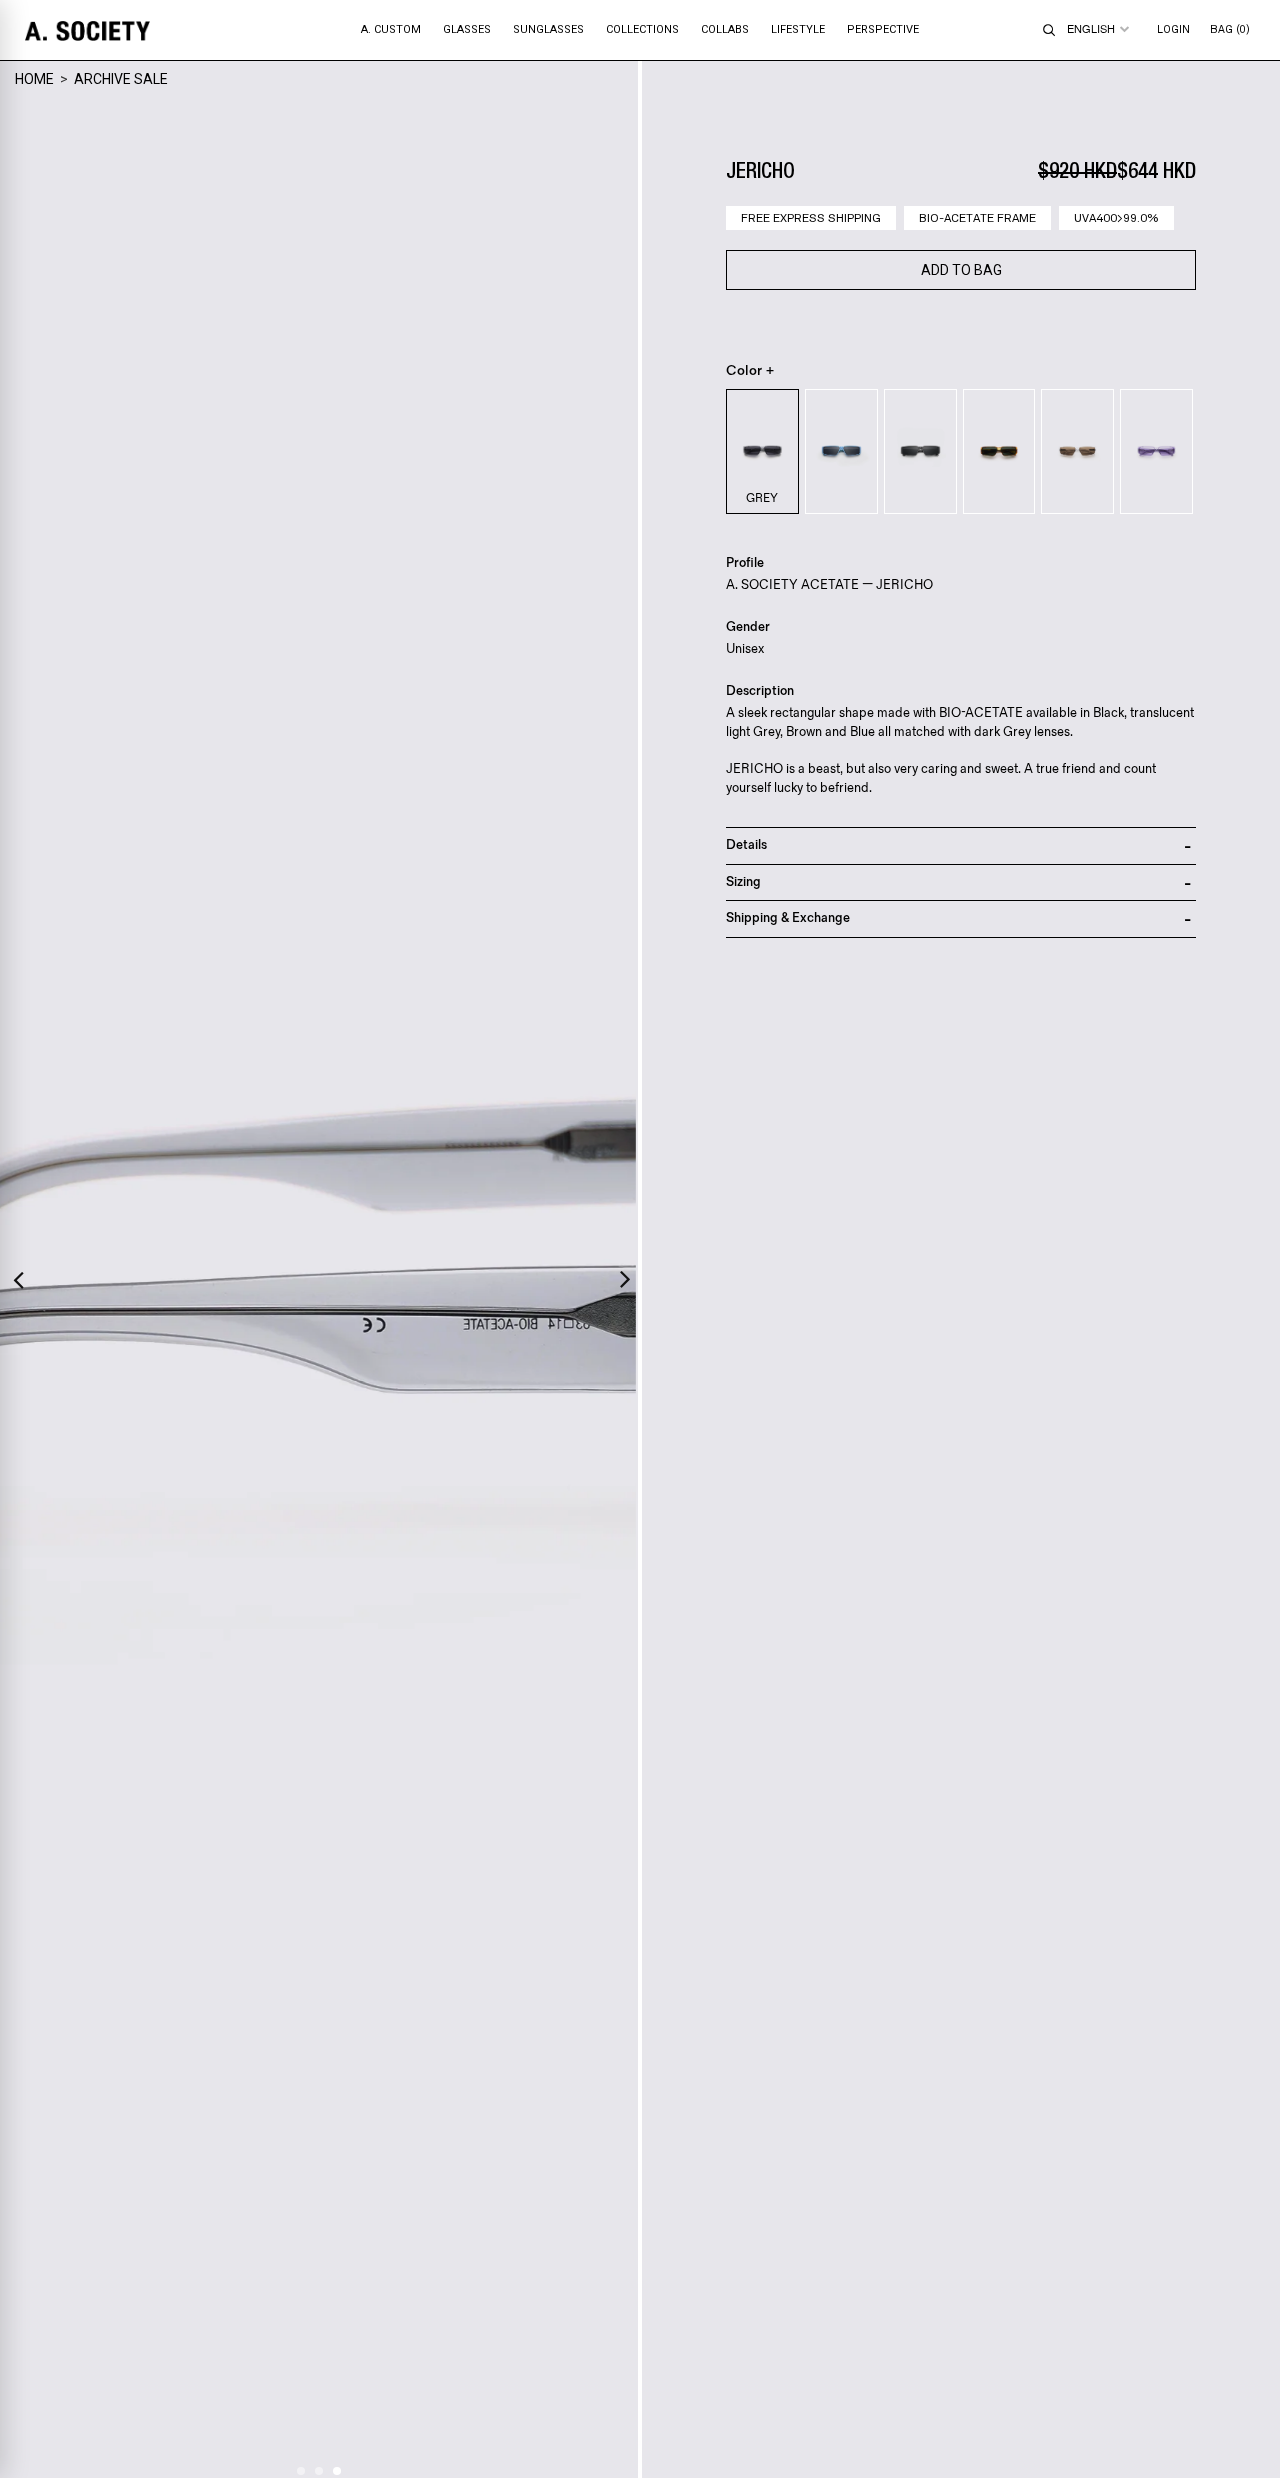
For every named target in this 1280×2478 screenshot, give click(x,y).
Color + (750, 371)
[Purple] (1156, 451)
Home (34, 79)
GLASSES (467, 29)
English (1091, 28)
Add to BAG (961, 270)
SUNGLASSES (548, 29)
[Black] (920, 451)
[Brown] (999, 451)
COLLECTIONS (642, 29)
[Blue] (841, 451)
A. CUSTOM (391, 29)
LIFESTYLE (798, 29)
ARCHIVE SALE (121, 79)
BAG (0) (1230, 29)
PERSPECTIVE (883, 29)
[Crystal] (1077, 451)
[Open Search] (1049, 30)
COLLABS (725, 29)
